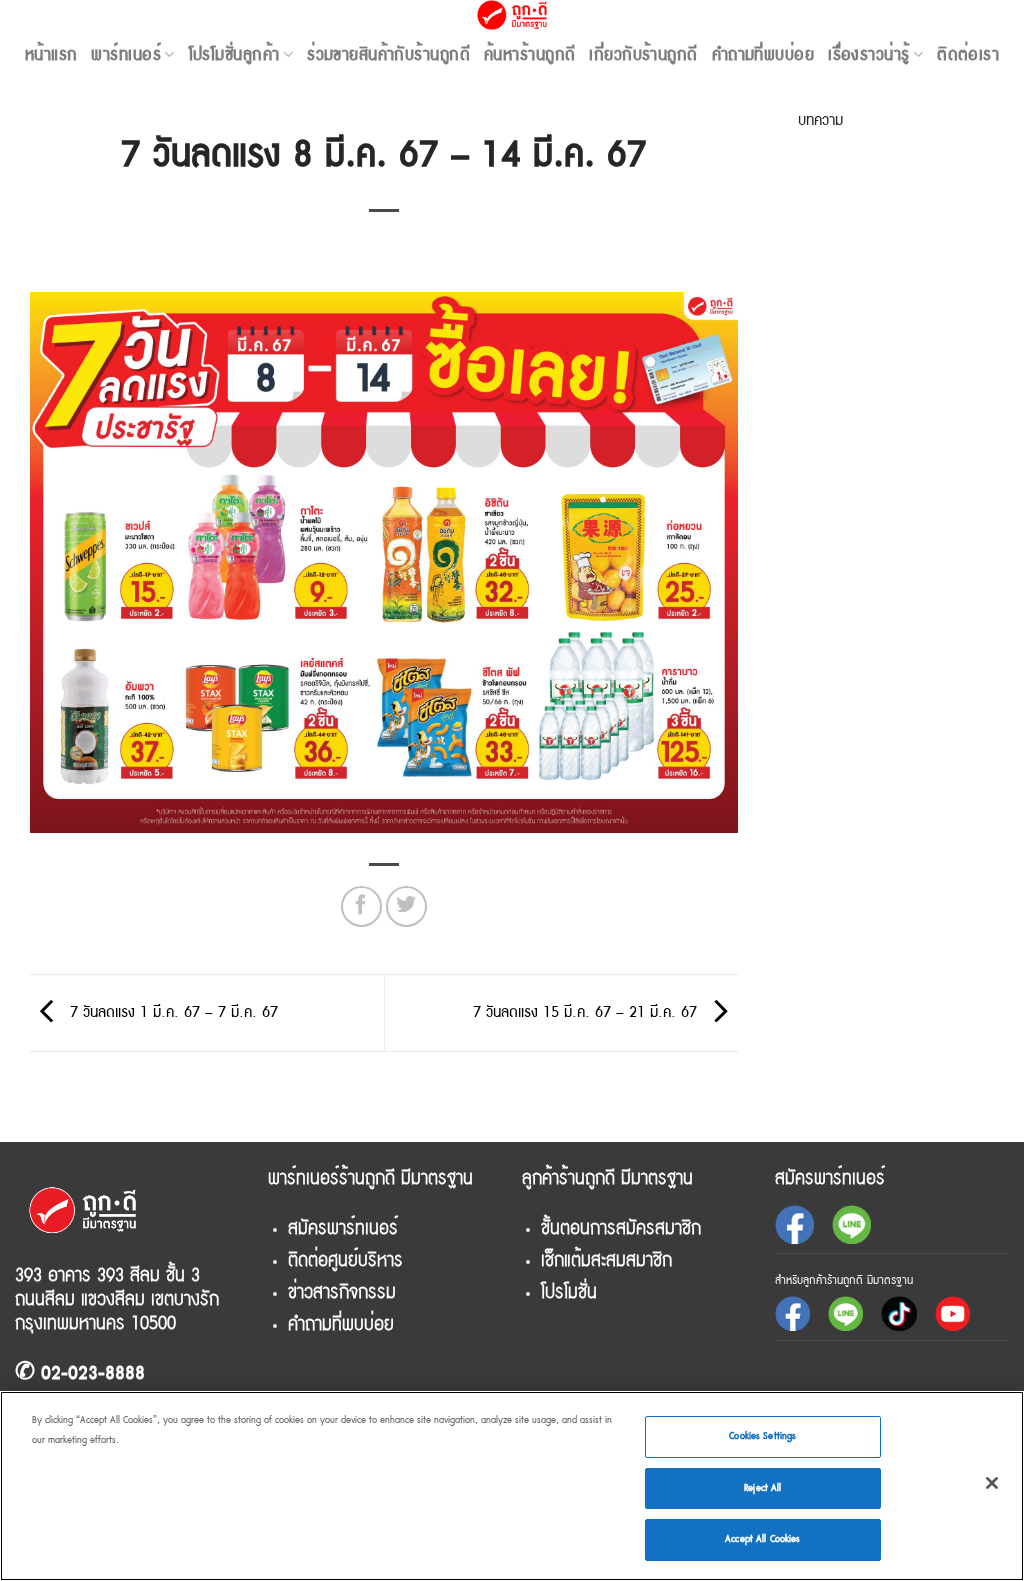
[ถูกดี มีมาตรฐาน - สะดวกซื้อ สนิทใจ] (512, 15)
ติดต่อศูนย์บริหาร (345, 1260)
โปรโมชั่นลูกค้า (234, 54)
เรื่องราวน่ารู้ (868, 54)
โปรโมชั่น (569, 1292)
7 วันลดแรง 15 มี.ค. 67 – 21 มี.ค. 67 (587, 1012)
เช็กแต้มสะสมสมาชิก (606, 1260)
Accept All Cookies (762, 1539)
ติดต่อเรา (968, 54)
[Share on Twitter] (406, 906)
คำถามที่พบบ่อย (763, 54)
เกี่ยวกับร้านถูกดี (643, 54)
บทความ (820, 120)
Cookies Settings (762, 1436)
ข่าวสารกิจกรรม (342, 1292)
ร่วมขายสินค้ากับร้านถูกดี (388, 54)
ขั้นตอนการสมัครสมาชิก (621, 1228)
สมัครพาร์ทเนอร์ (343, 1228)
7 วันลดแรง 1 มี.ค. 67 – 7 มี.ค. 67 (171, 1012)
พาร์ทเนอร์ (126, 54)
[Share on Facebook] (361, 906)
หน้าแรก (51, 54)
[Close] (992, 1483)
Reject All (762, 1488)
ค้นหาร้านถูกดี (529, 54)
